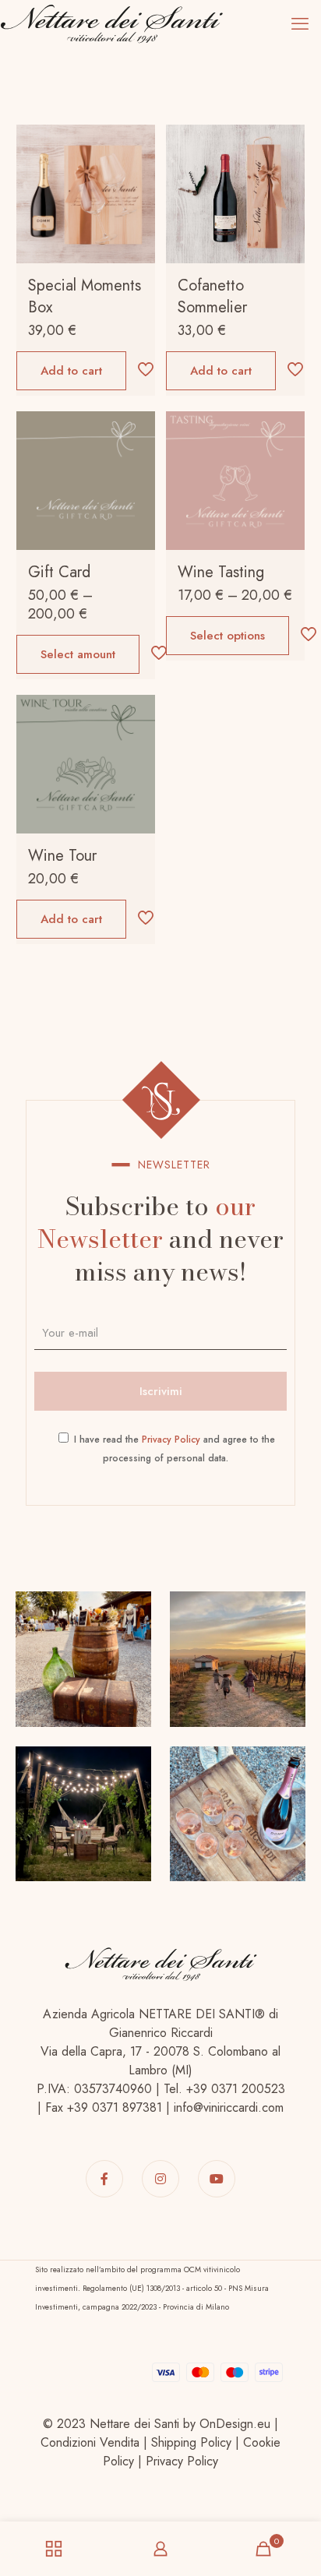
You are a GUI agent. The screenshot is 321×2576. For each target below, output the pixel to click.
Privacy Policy (171, 1440)
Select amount (78, 654)
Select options (228, 636)
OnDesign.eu (235, 2424)
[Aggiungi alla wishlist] (137, 188)
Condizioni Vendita (90, 2442)
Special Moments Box (85, 296)
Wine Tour (62, 856)
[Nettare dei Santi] (111, 23)
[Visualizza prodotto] (137, 165)
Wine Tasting (221, 572)
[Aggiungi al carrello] (137, 143)
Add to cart (71, 371)
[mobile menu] (300, 23)
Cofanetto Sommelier (212, 296)
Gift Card (59, 572)
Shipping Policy (191, 2442)
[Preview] (137, 210)
